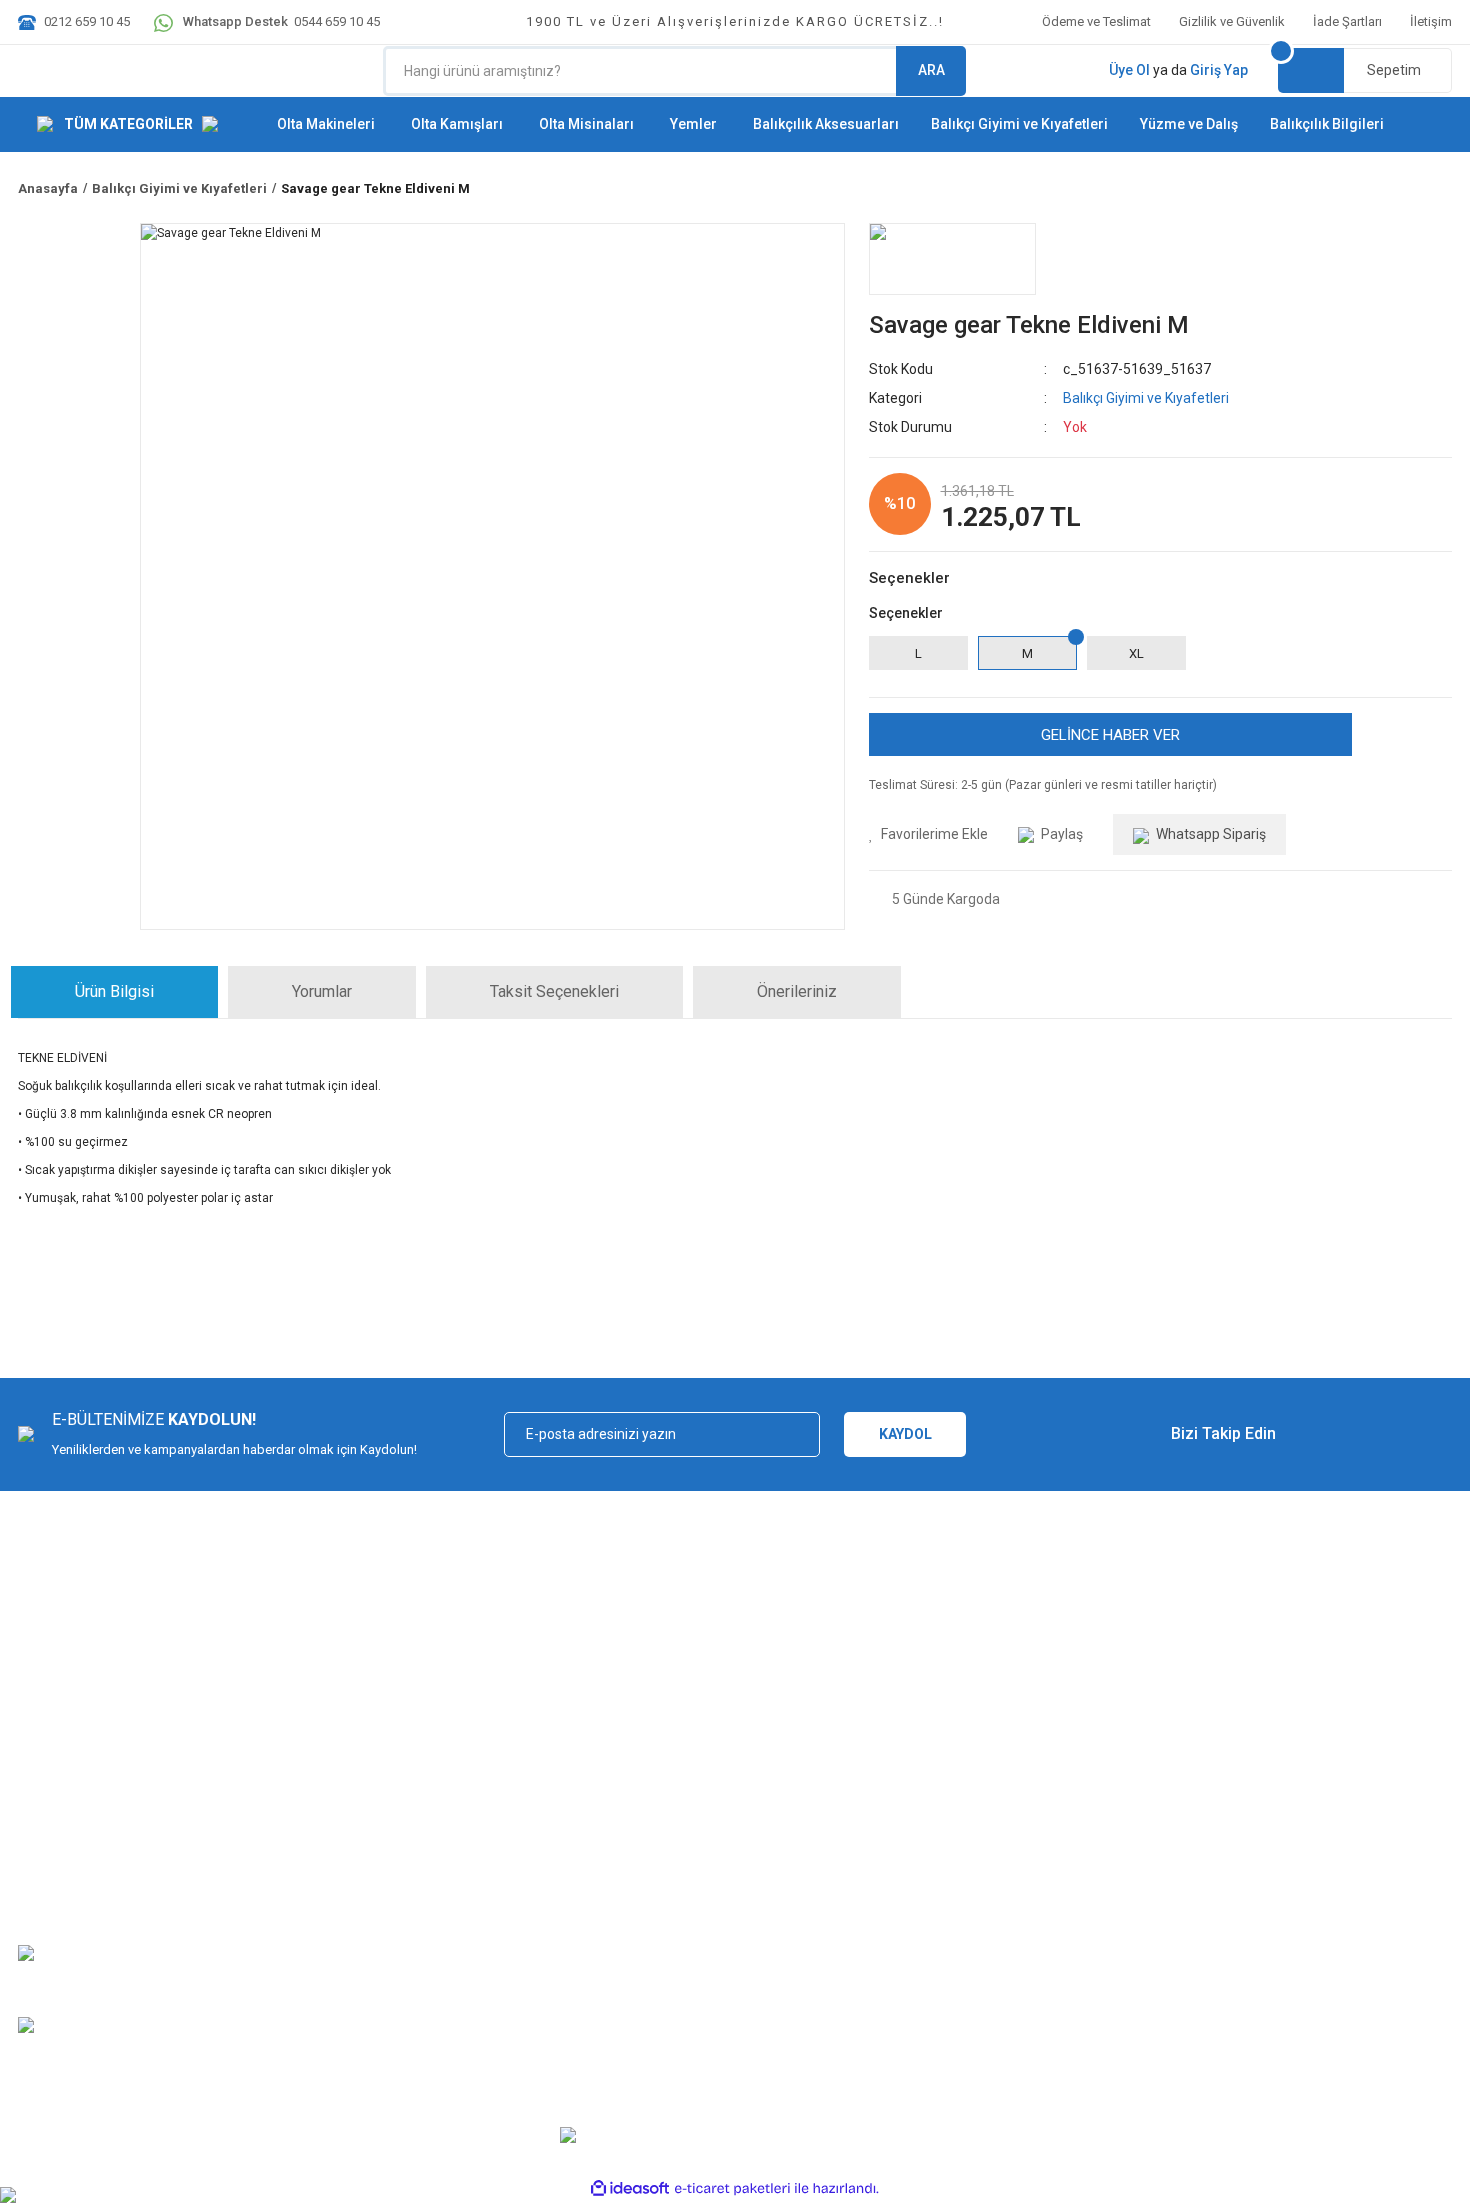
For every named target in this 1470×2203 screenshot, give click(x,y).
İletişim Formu (59, 1869)
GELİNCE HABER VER (1110, 735)
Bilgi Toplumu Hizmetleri (1059, 1840)
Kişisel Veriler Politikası (327, 1869)
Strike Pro (653, 1987)
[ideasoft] (630, 2188)
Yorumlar (322, 991)
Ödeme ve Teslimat (1096, 21)
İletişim (1431, 21)
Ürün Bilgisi (114, 991)
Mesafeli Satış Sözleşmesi (337, 1781)
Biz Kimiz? (48, 1781)
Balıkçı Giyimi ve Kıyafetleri (1146, 398)
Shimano (651, 1840)
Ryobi (642, 1928)
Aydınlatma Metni (1040, 1899)
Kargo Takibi (54, 1840)
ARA (931, 70)
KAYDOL (905, 1434)
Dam (639, 1958)
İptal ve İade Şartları (318, 1840)
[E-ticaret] (732, 2188)
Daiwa (644, 1869)
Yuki (638, 1781)
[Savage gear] (952, 259)
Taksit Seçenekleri (554, 991)
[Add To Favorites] (928, 834)
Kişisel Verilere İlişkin (1050, 1869)
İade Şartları (1347, 21)
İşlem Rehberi (1029, 1810)
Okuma (646, 1899)
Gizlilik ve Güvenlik (1232, 21)
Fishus (645, 1810)
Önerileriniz (797, 991)
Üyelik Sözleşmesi (1043, 1781)
